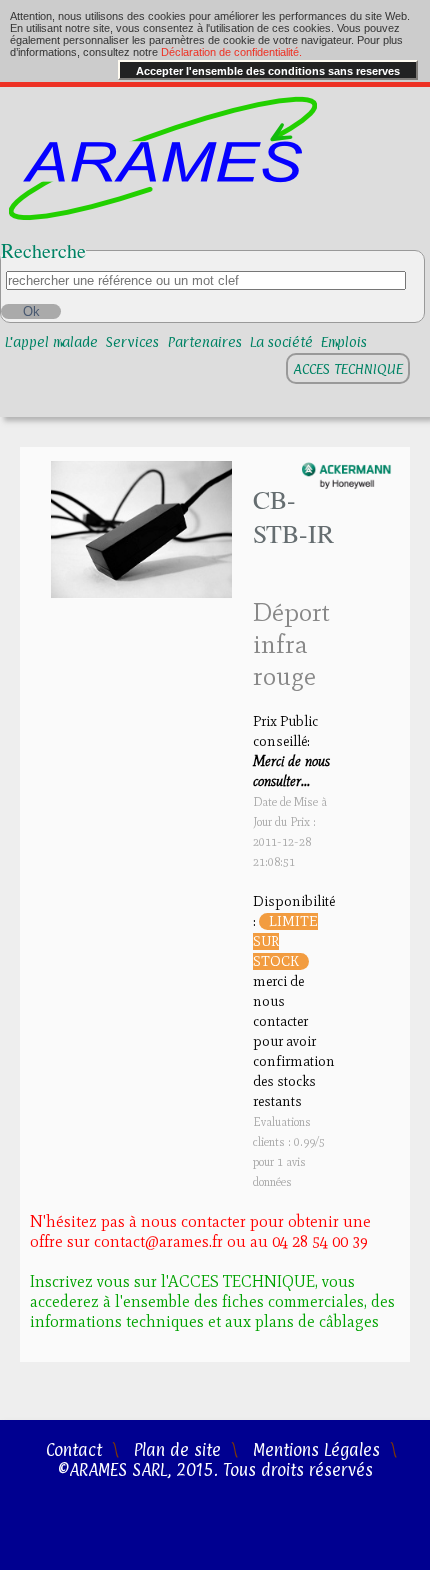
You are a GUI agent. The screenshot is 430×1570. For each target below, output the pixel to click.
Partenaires (205, 341)
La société (281, 341)
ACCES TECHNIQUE (348, 368)
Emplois (344, 341)
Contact (74, 1450)
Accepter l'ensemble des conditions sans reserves (268, 71)
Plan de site (177, 1450)
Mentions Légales (316, 1450)
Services (132, 341)
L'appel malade (51, 341)
